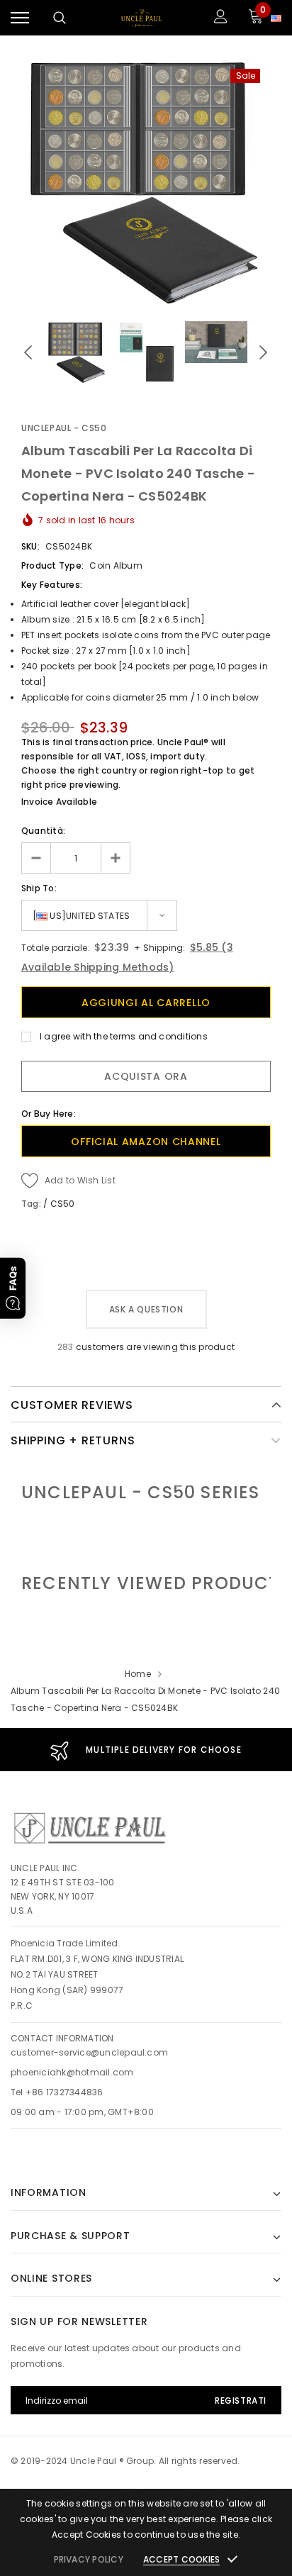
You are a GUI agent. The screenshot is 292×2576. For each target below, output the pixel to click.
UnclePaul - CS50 (64, 428)
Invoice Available (59, 802)
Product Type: (52, 565)
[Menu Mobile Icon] (20, 18)
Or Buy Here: (49, 1114)
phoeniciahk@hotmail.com (72, 2072)
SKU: (30, 546)
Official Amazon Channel (146, 1142)
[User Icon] (221, 18)
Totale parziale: (56, 948)
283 (66, 1347)
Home (138, 1674)
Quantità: (43, 831)
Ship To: (39, 888)
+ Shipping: (159, 948)
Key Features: (52, 585)
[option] (146, 182)
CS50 (63, 1204)
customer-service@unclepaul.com (89, 2052)
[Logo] (141, 18)
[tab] (156, 1583)
